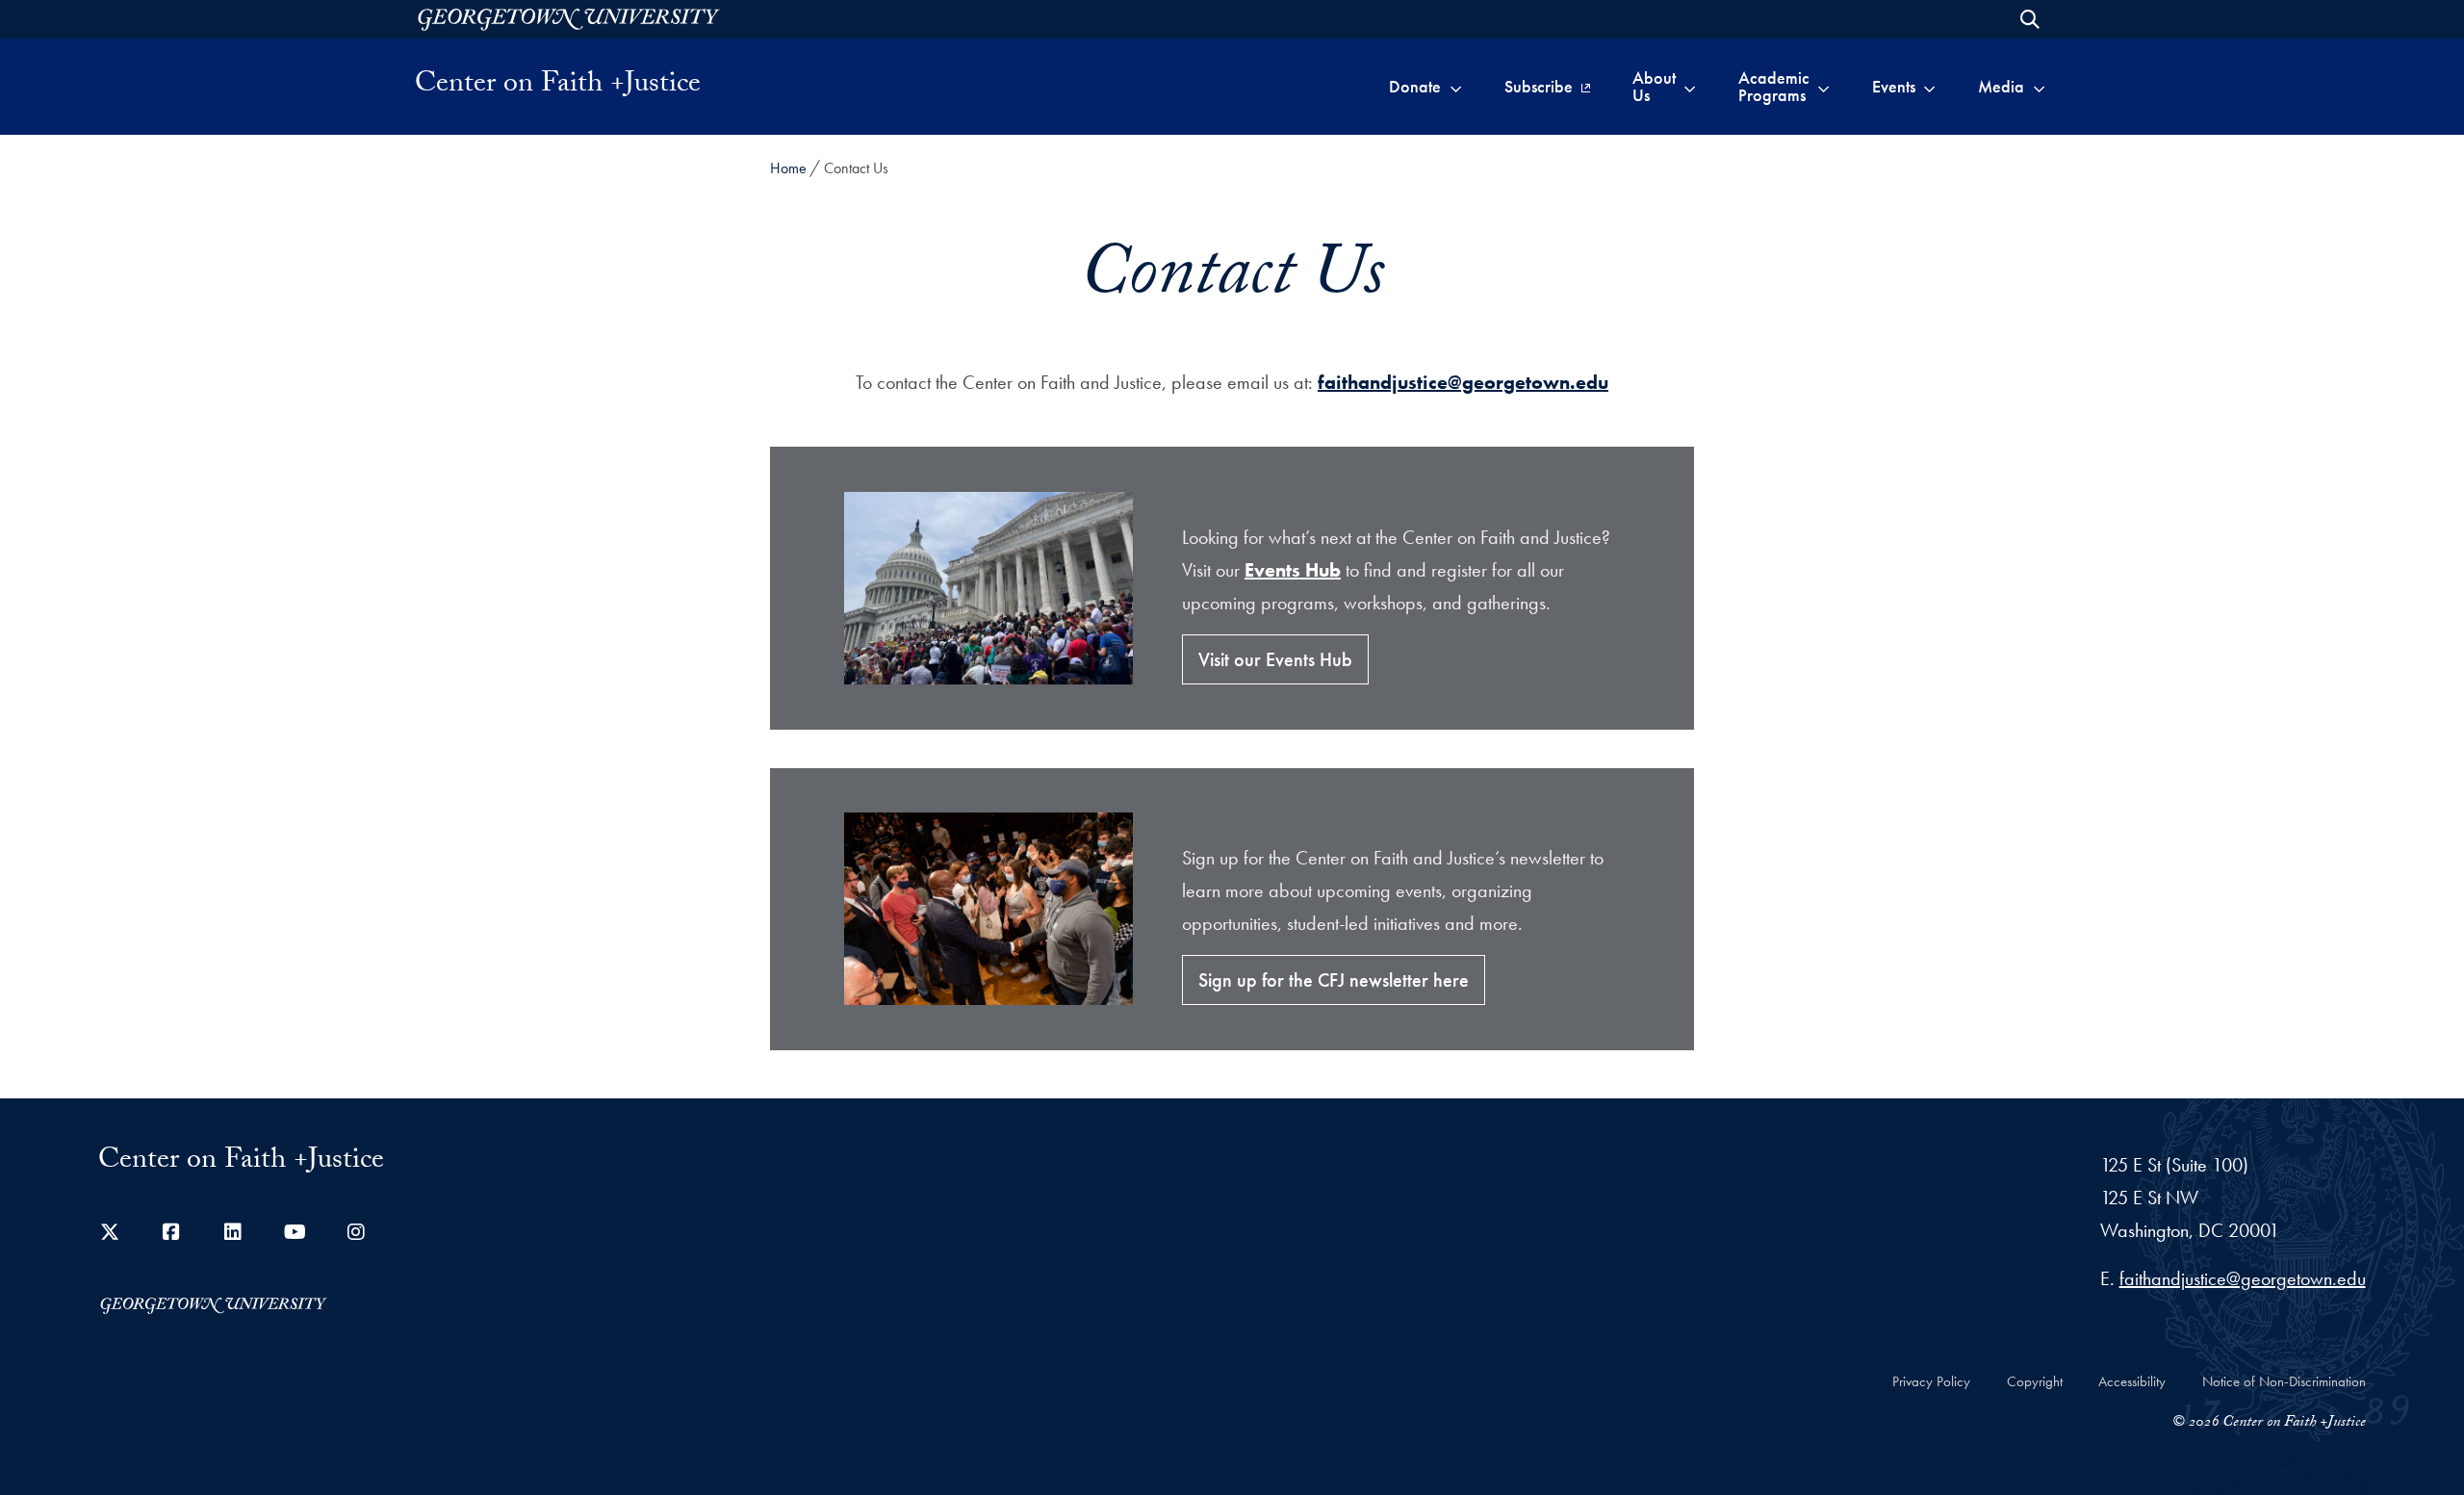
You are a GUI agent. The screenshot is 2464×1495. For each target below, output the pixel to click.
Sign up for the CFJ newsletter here (1334, 980)
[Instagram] (356, 1232)
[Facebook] (171, 1232)
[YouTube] (295, 1232)
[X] (110, 1232)
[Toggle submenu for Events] (1929, 87)
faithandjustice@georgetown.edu (1463, 382)
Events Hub (1293, 570)
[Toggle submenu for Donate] (1456, 87)
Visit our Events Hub (1275, 659)
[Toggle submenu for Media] (2039, 87)
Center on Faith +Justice (558, 87)
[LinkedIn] (233, 1232)
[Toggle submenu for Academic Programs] (1823, 87)
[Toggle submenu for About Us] (1690, 87)
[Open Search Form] (2030, 19)
